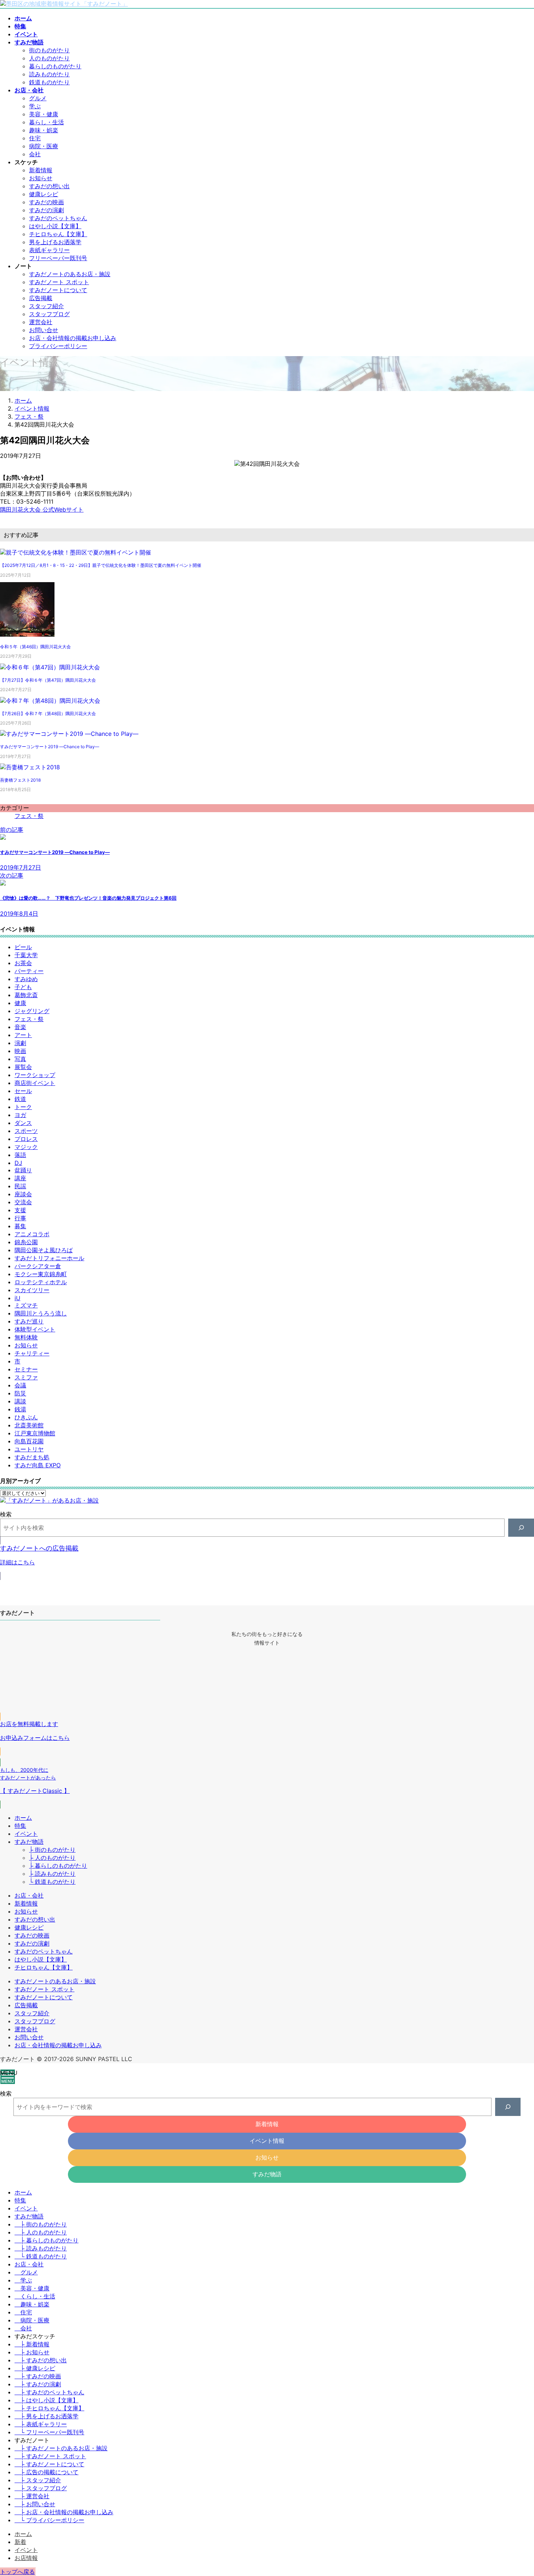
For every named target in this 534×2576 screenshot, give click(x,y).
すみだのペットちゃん (58, 218)
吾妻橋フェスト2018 (20, 780)
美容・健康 (44, 114)
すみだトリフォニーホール (49, 1258)
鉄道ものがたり (49, 82)
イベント (26, 1834)
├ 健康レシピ (35, 2368)
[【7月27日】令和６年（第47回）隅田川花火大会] (50, 667)
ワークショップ (35, 1075)
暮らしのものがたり (55, 66)
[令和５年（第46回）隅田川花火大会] (27, 636)
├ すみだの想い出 (41, 2360)
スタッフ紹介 (46, 306)
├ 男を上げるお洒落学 (46, 2416)
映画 (20, 1051)
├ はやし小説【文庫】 (46, 2400)
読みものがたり (49, 74)
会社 (35, 154)
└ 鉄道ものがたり (52, 1882)
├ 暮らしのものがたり (58, 1866)
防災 (20, 1393)
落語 (20, 1155)
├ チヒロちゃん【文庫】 (49, 2408)
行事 (20, 1218)
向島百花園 (29, 1441)
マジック (26, 1147)
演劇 (20, 1043)
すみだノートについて (58, 290)
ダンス (23, 1123)
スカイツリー (32, 1290)
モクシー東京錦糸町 (41, 1274)
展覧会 (23, 1067)
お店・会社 (29, 1895)
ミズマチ (26, 1305)
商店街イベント (35, 1083)
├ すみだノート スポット (50, 2456)
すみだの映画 (46, 202)
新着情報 (41, 170)
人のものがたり (49, 58)
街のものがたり (49, 50)
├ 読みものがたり (52, 1874)
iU (17, 1298)
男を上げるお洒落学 (55, 242)
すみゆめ (26, 979)
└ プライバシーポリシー (49, 2520)
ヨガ (20, 1115)
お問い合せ (44, 330)
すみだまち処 (32, 1457)
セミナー (26, 1369)
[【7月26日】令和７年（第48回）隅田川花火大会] (50, 701)
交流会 (23, 1202)
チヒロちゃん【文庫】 (58, 234)
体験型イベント (35, 1329)
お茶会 (23, 963)
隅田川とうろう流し (41, 1313)
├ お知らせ (32, 2352)
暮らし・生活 (46, 122)
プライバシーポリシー (58, 346)
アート (23, 1035)
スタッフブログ (49, 314)
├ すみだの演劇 (38, 2384)
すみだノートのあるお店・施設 (70, 274)
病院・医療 (44, 146)
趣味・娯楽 (44, 130)
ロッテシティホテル (41, 1282)
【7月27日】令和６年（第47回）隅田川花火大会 (48, 680)
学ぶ (35, 106)
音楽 (20, 1027)
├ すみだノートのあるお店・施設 (61, 2448)
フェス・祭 (29, 816)
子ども (23, 987)
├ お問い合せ (35, 2504)
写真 (20, 1059)
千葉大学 (26, 955)
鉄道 (20, 1099)
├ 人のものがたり (52, 1858)
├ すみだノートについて (49, 2464)
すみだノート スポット (59, 282)
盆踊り (23, 1170)
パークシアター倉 (38, 1266)
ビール (23, 947)
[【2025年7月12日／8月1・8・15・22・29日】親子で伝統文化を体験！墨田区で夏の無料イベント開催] (76, 552)
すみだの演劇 (46, 210)
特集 (20, 1826)
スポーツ (26, 1131)
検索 (6, 1514)
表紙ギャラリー (49, 250)
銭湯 (20, 1409)
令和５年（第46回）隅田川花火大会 (35, 647)
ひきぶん (26, 1417)
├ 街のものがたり (52, 1850)
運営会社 (41, 322)
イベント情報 (267, 2141)
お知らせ (41, 178)
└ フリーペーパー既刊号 (49, 2432)
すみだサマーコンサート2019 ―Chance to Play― (50, 747)
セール (23, 1091)
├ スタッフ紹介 (38, 2480)
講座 (20, 1178)
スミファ (26, 1377)
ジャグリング (32, 1011)
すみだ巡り (29, 1321)
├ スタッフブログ (41, 2488)
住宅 (35, 138)
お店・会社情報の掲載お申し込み (73, 338)
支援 (20, 1210)
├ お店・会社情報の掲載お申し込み (64, 2512)
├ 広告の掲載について (46, 2472)
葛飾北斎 (26, 995)
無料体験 (26, 1337)
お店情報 (26, 2558)
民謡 (20, 1186)
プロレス (26, 1139)
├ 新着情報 (32, 2344)
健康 (20, 1003)
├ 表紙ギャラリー (41, 2424)
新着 (20, 2542)
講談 (20, 1401)
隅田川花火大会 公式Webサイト (42, 509)
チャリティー (32, 1353)
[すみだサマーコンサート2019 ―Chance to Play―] (69, 734)
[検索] (521, 1527)
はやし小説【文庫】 (55, 226)
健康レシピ (44, 194)
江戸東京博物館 (35, 1433)
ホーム (23, 1818)
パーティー (29, 971)
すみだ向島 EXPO (38, 1465)
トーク (23, 1107)
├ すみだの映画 (38, 2376)
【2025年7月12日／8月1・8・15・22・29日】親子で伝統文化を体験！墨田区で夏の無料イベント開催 (101, 565)
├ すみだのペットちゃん (49, 2392)
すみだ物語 (29, 1842)
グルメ (38, 98)
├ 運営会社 (32, 2496)
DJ (18, 1163)
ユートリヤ (29, 1449)
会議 (20, 1385)
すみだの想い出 (49, 186)
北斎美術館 (29, 1425)
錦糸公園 (26, 1242)
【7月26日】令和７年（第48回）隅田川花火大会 (48, 713)
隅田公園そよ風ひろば (44, 1250)
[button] (267, 1558)
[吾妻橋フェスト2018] (30, 767)
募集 (20, 1226)
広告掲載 (41, 298)
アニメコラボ (32, 1234)
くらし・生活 (38, 2296)
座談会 (23, 1194)
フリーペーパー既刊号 (58, 258)
